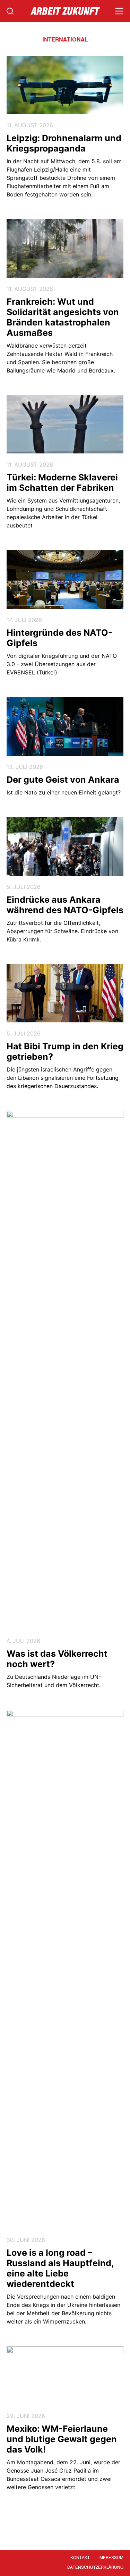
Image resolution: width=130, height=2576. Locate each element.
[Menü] (119, 11)
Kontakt (80, 2558)
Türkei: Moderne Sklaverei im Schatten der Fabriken (62, 482)
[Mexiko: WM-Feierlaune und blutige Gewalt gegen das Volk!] (65, 2376)
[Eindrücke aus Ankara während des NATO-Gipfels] (65, 847)
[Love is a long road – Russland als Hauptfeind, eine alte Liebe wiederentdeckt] (65, 1969)
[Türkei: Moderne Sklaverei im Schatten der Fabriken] (65, 425)
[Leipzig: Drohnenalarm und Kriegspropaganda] (65, 85)
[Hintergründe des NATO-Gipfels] (65, 579)
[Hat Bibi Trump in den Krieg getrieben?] (65, 993)
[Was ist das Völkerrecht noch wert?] (65, 1370)
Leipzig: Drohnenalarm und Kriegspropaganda (64, 143)
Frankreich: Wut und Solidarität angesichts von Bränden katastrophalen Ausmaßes (63, 317)
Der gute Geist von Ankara (63, 780)
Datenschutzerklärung (95, 2568)
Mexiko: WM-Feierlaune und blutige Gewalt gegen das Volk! (62, 2439)
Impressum (111, 2558)
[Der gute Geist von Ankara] (65, 726)
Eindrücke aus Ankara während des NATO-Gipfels (65, 905)
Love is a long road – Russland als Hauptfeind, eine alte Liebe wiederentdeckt (60, 2268)
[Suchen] (10, 11)
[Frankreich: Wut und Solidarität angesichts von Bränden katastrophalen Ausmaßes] (65, 249)
